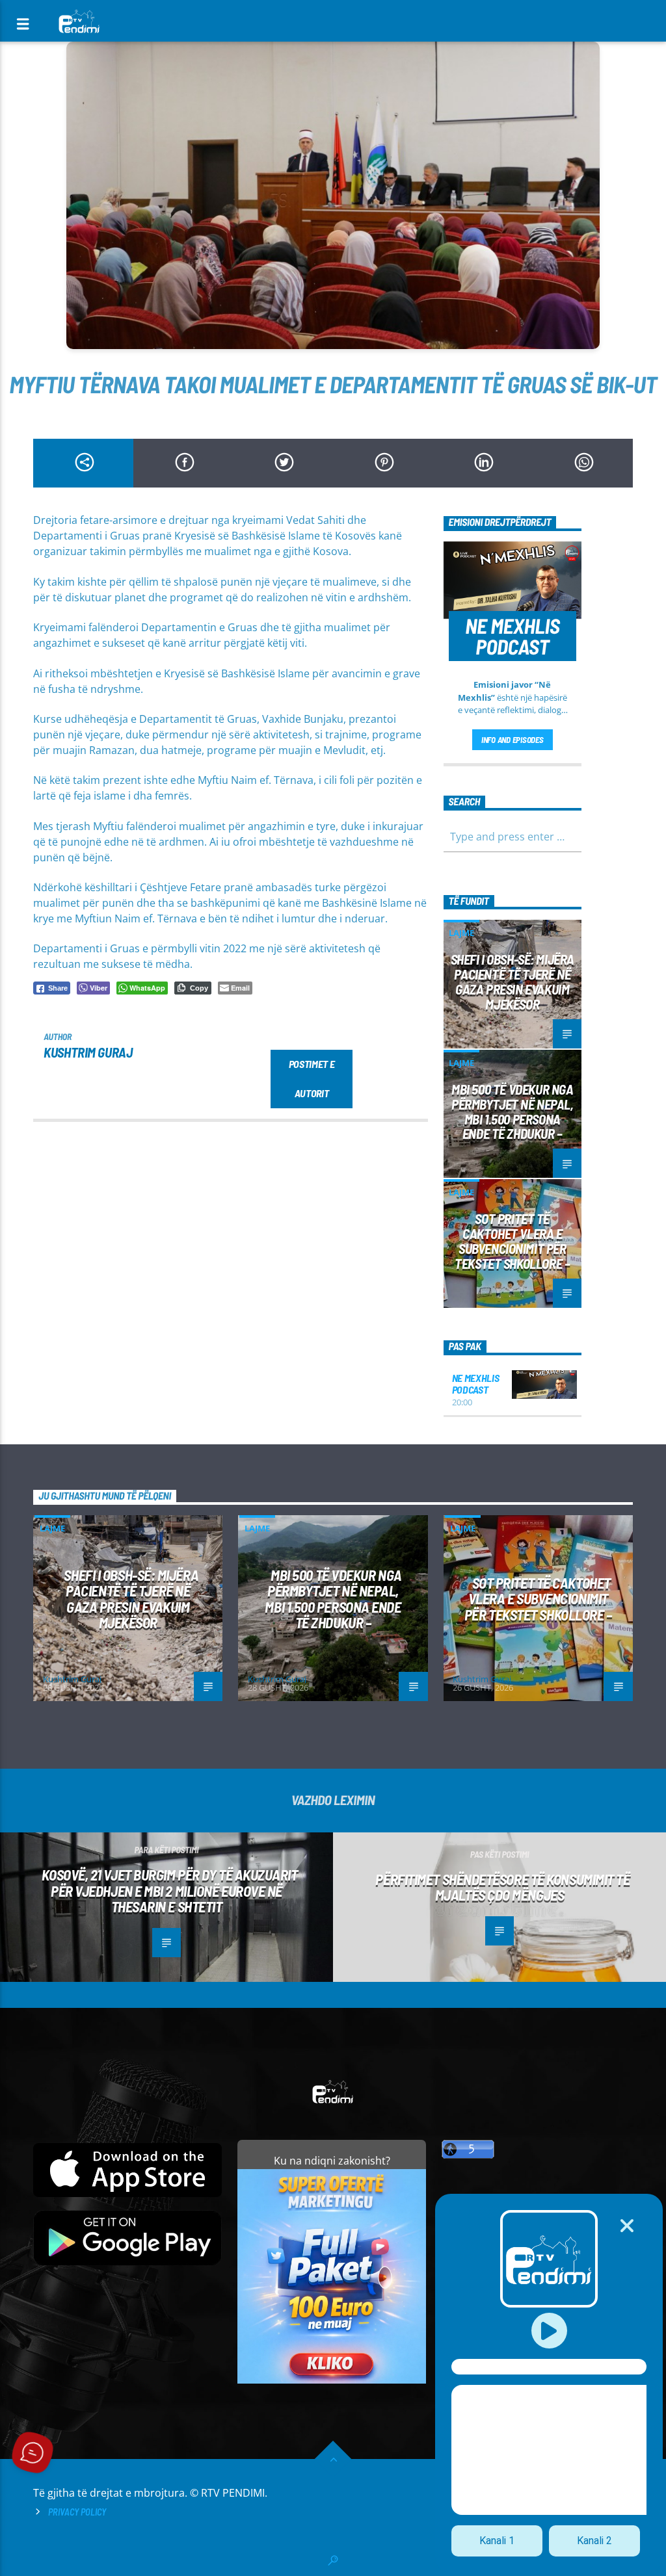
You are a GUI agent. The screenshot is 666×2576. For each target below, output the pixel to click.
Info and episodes (513, 740)
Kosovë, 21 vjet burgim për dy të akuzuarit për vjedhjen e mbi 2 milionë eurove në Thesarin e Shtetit (169, 1891)
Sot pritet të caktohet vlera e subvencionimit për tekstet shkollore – (512, 1241)
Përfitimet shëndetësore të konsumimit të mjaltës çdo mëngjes (502, 1887)
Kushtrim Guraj (88, 1052)
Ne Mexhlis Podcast (476, 1384)
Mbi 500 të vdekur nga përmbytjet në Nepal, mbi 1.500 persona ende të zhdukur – (513, 1112)
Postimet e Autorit (312, 1078)
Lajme (461, 933)
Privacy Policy (77, 2512)
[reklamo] (332, 2380)
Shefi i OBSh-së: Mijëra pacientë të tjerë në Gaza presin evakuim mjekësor (513, 982)
